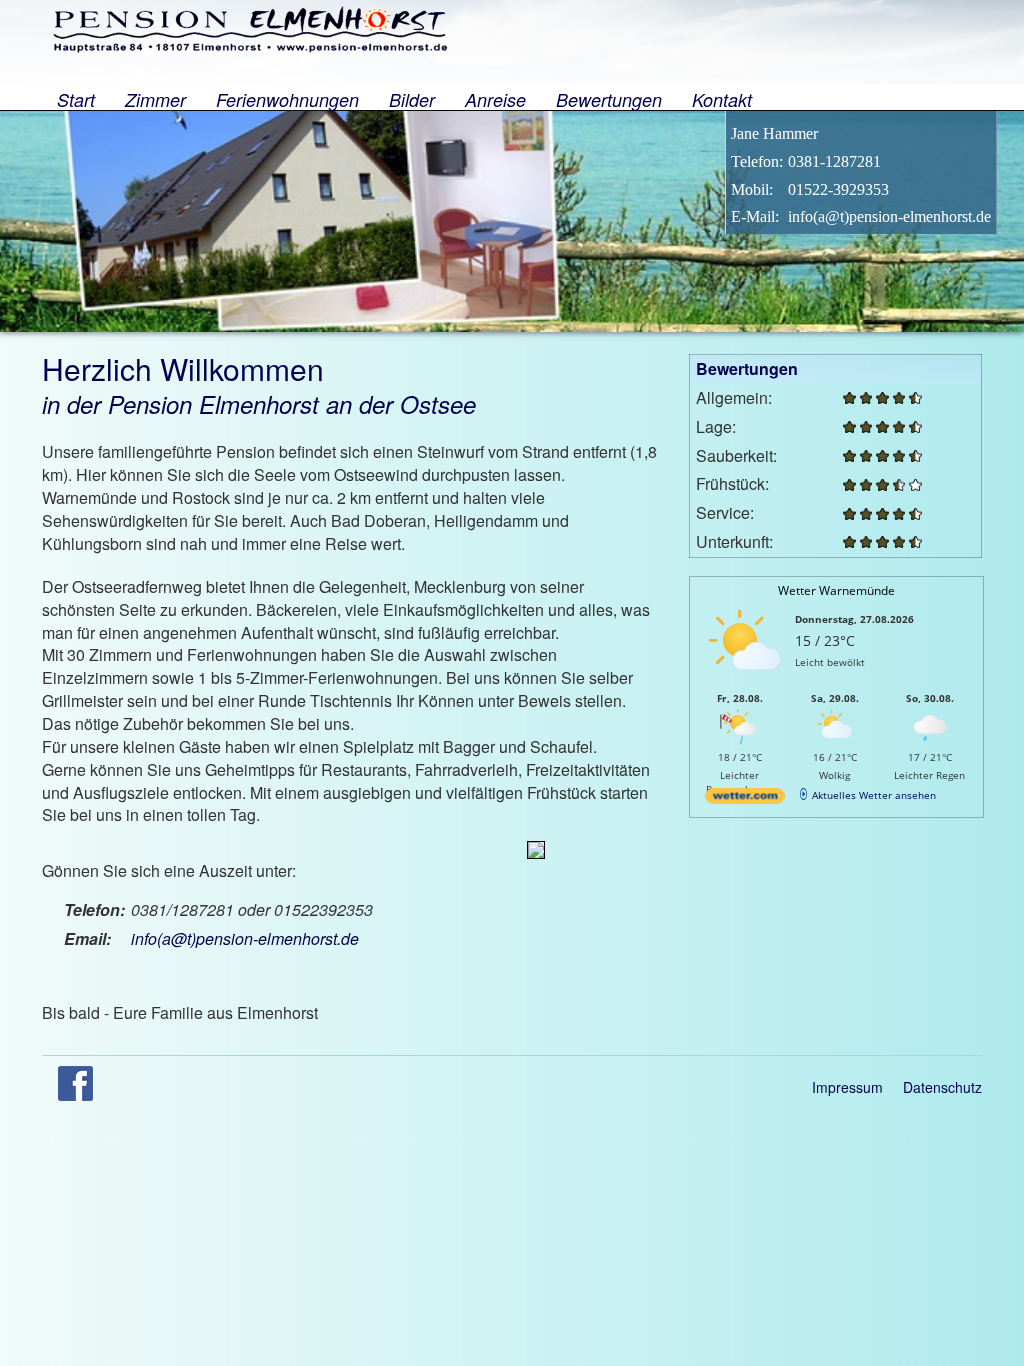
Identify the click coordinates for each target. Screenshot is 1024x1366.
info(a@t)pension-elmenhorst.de (245, 938)
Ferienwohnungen (287, 98)
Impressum (847, 1087)
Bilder (412, 98)
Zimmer (155, 98)
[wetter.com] (745, 800)
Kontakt (722, 98)
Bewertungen (609, 98)
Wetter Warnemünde (836, 590)
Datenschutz (942, 1087)
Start (76, 98)
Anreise (495, 98)
